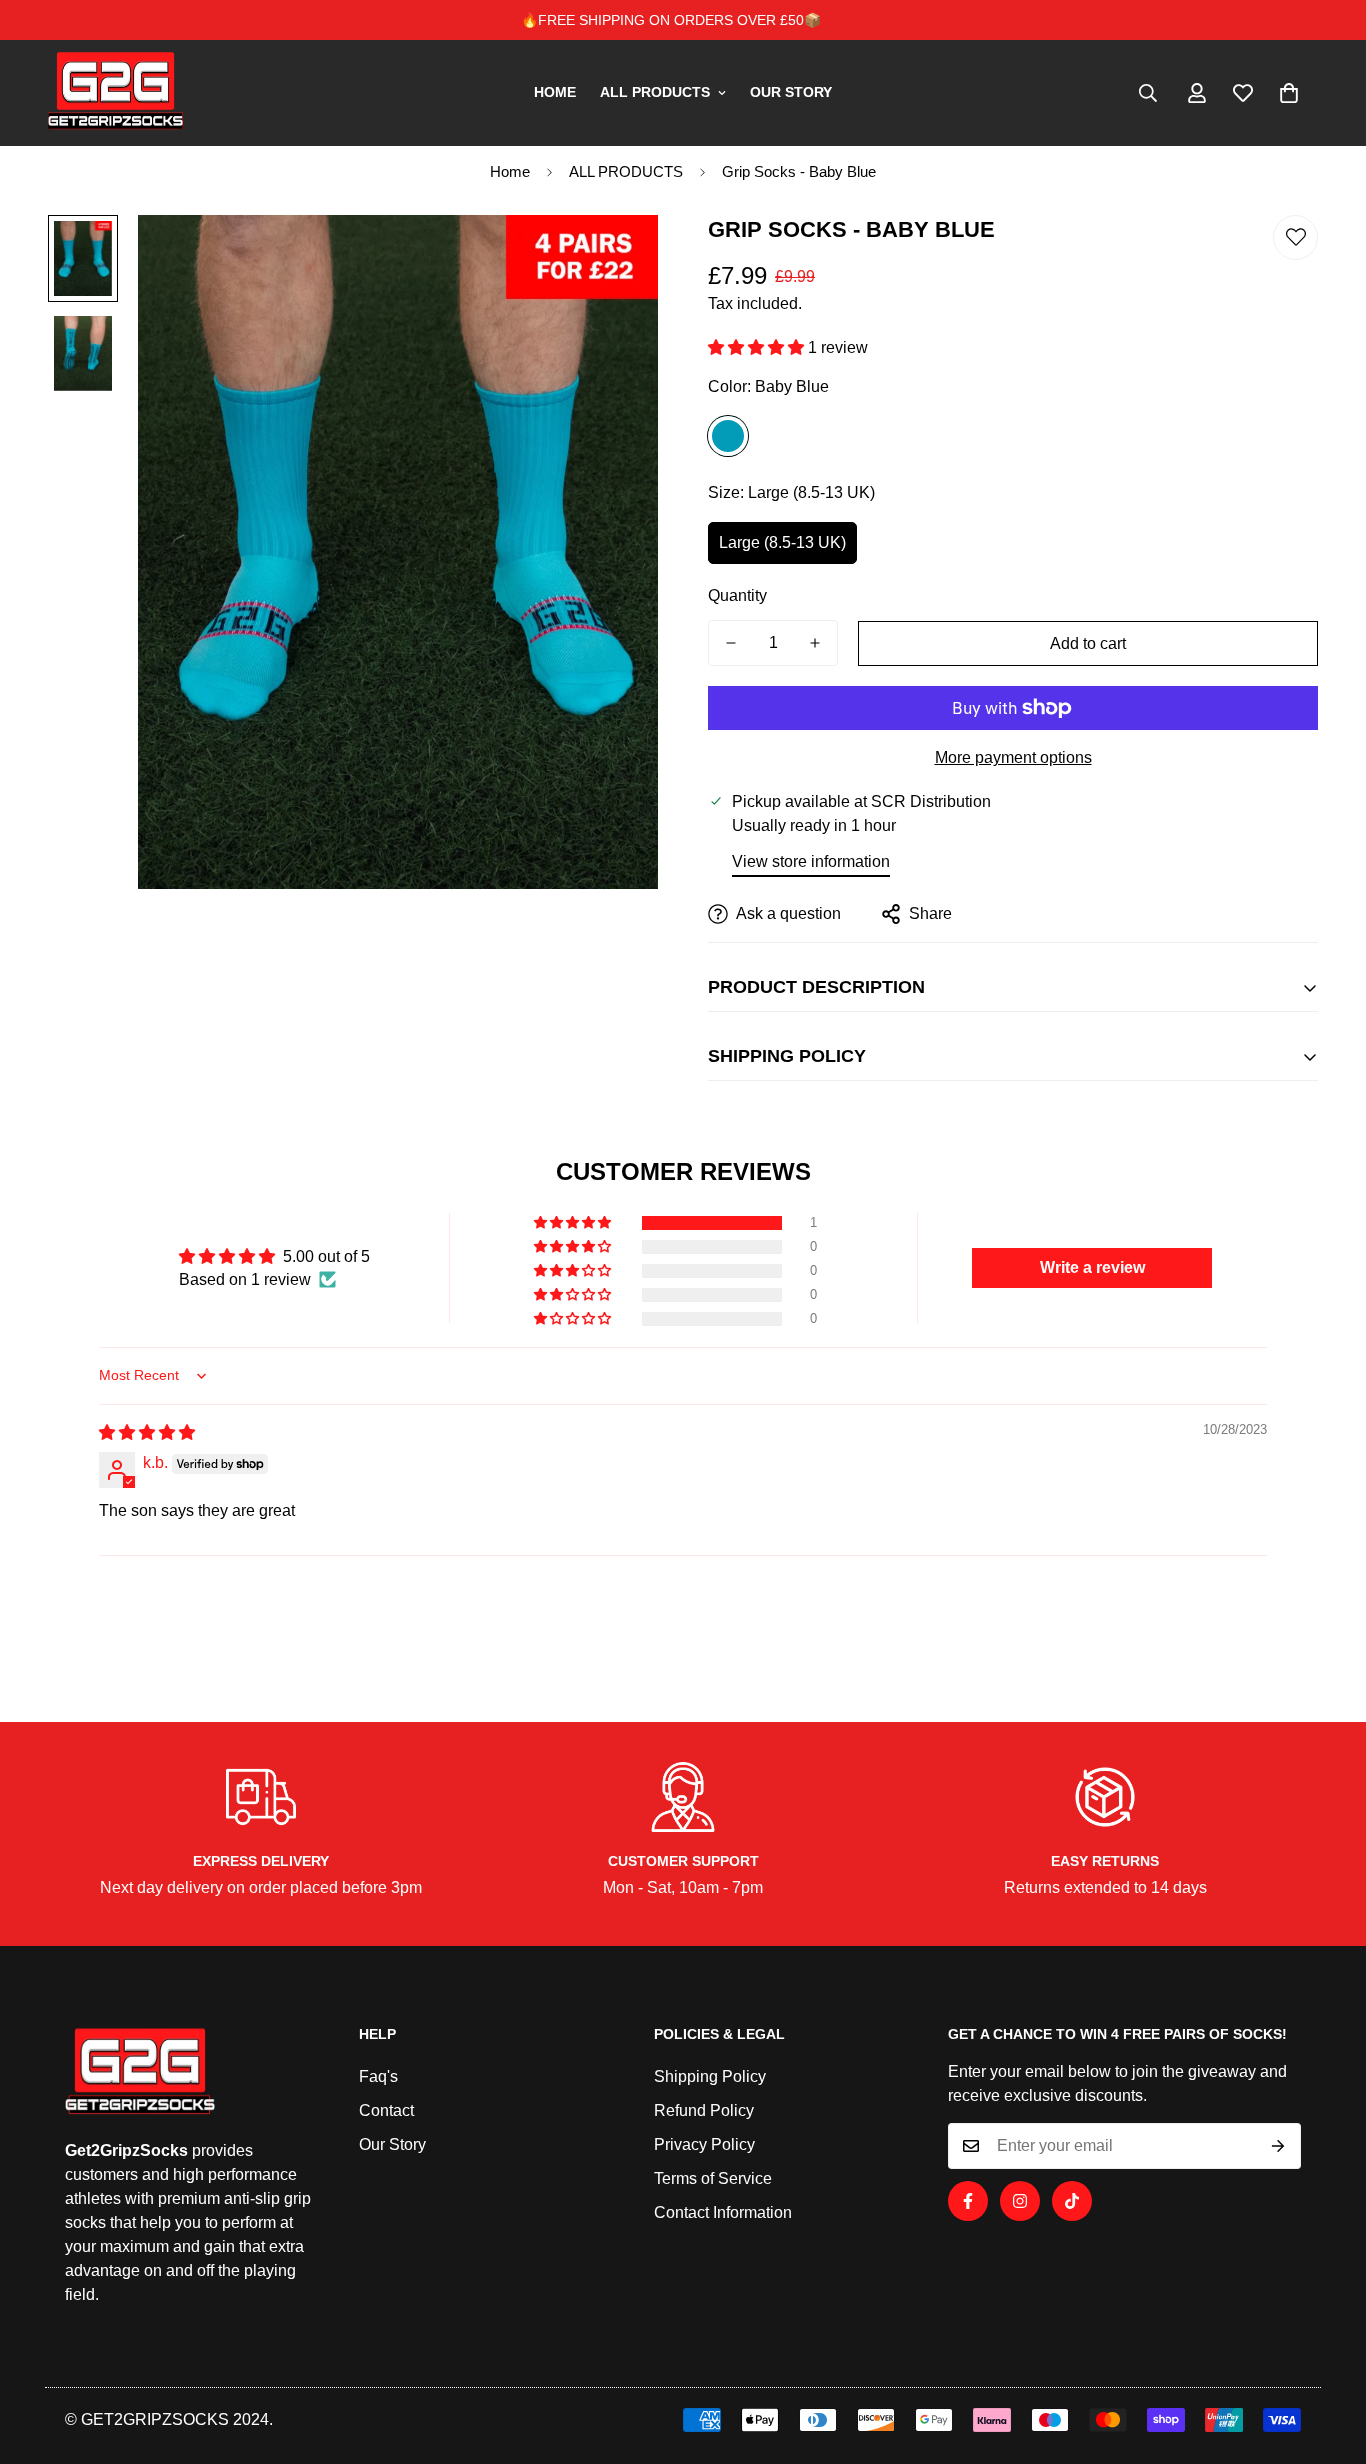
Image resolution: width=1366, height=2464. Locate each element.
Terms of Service (713, 2178)
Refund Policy (704, 2110)
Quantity (737, 595)
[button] (1289, 93)
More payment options (1013, 757)
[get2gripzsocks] (115, 93)
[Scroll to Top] (1327, 2355)
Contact (386, 2110)
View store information (811, 861)
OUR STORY (791, 92)
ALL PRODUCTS (655, 92)
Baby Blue (728, 436)
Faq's (378, 2076)
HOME (555, 92)
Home (510, 171)
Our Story (392, 2144)
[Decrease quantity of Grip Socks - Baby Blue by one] (731, 643)
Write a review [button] (1092, 1267)
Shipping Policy (710, 2076)
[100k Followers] (1020, 2201)
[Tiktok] (1072, 2201)
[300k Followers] (968, 2201)
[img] (147, 1432)
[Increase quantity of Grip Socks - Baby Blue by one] (815, 643)
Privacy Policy (704, 2144)
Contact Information (723, 2212)
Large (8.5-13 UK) (782, 542)
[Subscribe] (1278, 2146)
